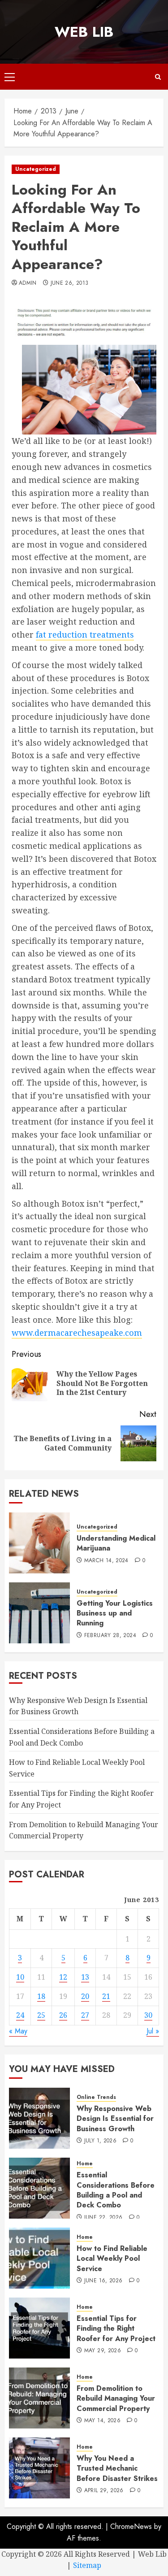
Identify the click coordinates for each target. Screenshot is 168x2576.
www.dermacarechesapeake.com (77, 1333)
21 (106, 1996)
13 (85, 1977)
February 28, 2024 (110, 1636)
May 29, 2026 (103, 2351)
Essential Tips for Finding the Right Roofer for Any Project (116, 2328)
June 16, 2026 (103, 2281)
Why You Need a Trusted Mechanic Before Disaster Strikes (117, 2468)
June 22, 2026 (103, 2218)
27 (85, 2015)
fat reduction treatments (85, 634)
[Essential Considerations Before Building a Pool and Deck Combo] (39, 2188)
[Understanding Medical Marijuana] (39, 1543)
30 (148, 2015)
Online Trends (96, 2097)
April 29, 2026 (104, 2491)
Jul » (153, 2031)
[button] (10, 77)
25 (41, 2015)
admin (28, 283)
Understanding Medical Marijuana (116, 1543)
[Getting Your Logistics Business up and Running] (39, 1613)
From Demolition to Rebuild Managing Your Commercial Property (116, 2398)
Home (85, 2164)
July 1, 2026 (100, 2141)
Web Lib (84, 32)
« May (18, 2031)
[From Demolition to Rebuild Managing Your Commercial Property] (39, 2398)
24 (20, 2015)
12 (63, 1977)
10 (20, 1977)
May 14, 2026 (102, 2421)
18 (41, 1996)
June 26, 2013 (70, 283)
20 (85, 1996)
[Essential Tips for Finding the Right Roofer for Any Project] (39, 2328)
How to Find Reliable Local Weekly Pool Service (112, 2259)
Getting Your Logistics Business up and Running (115, 1613)
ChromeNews (131, 2526)
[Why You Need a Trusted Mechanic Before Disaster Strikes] (39, 2468)
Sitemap (87, 2565)
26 (63, 2015)
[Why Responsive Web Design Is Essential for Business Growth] (39, 2118)
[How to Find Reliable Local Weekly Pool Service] (39, 2258)
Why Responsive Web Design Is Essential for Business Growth (78, 1706)
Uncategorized (36, 169)
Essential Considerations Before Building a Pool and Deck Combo (116, 2190)
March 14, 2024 (106, 1561)
